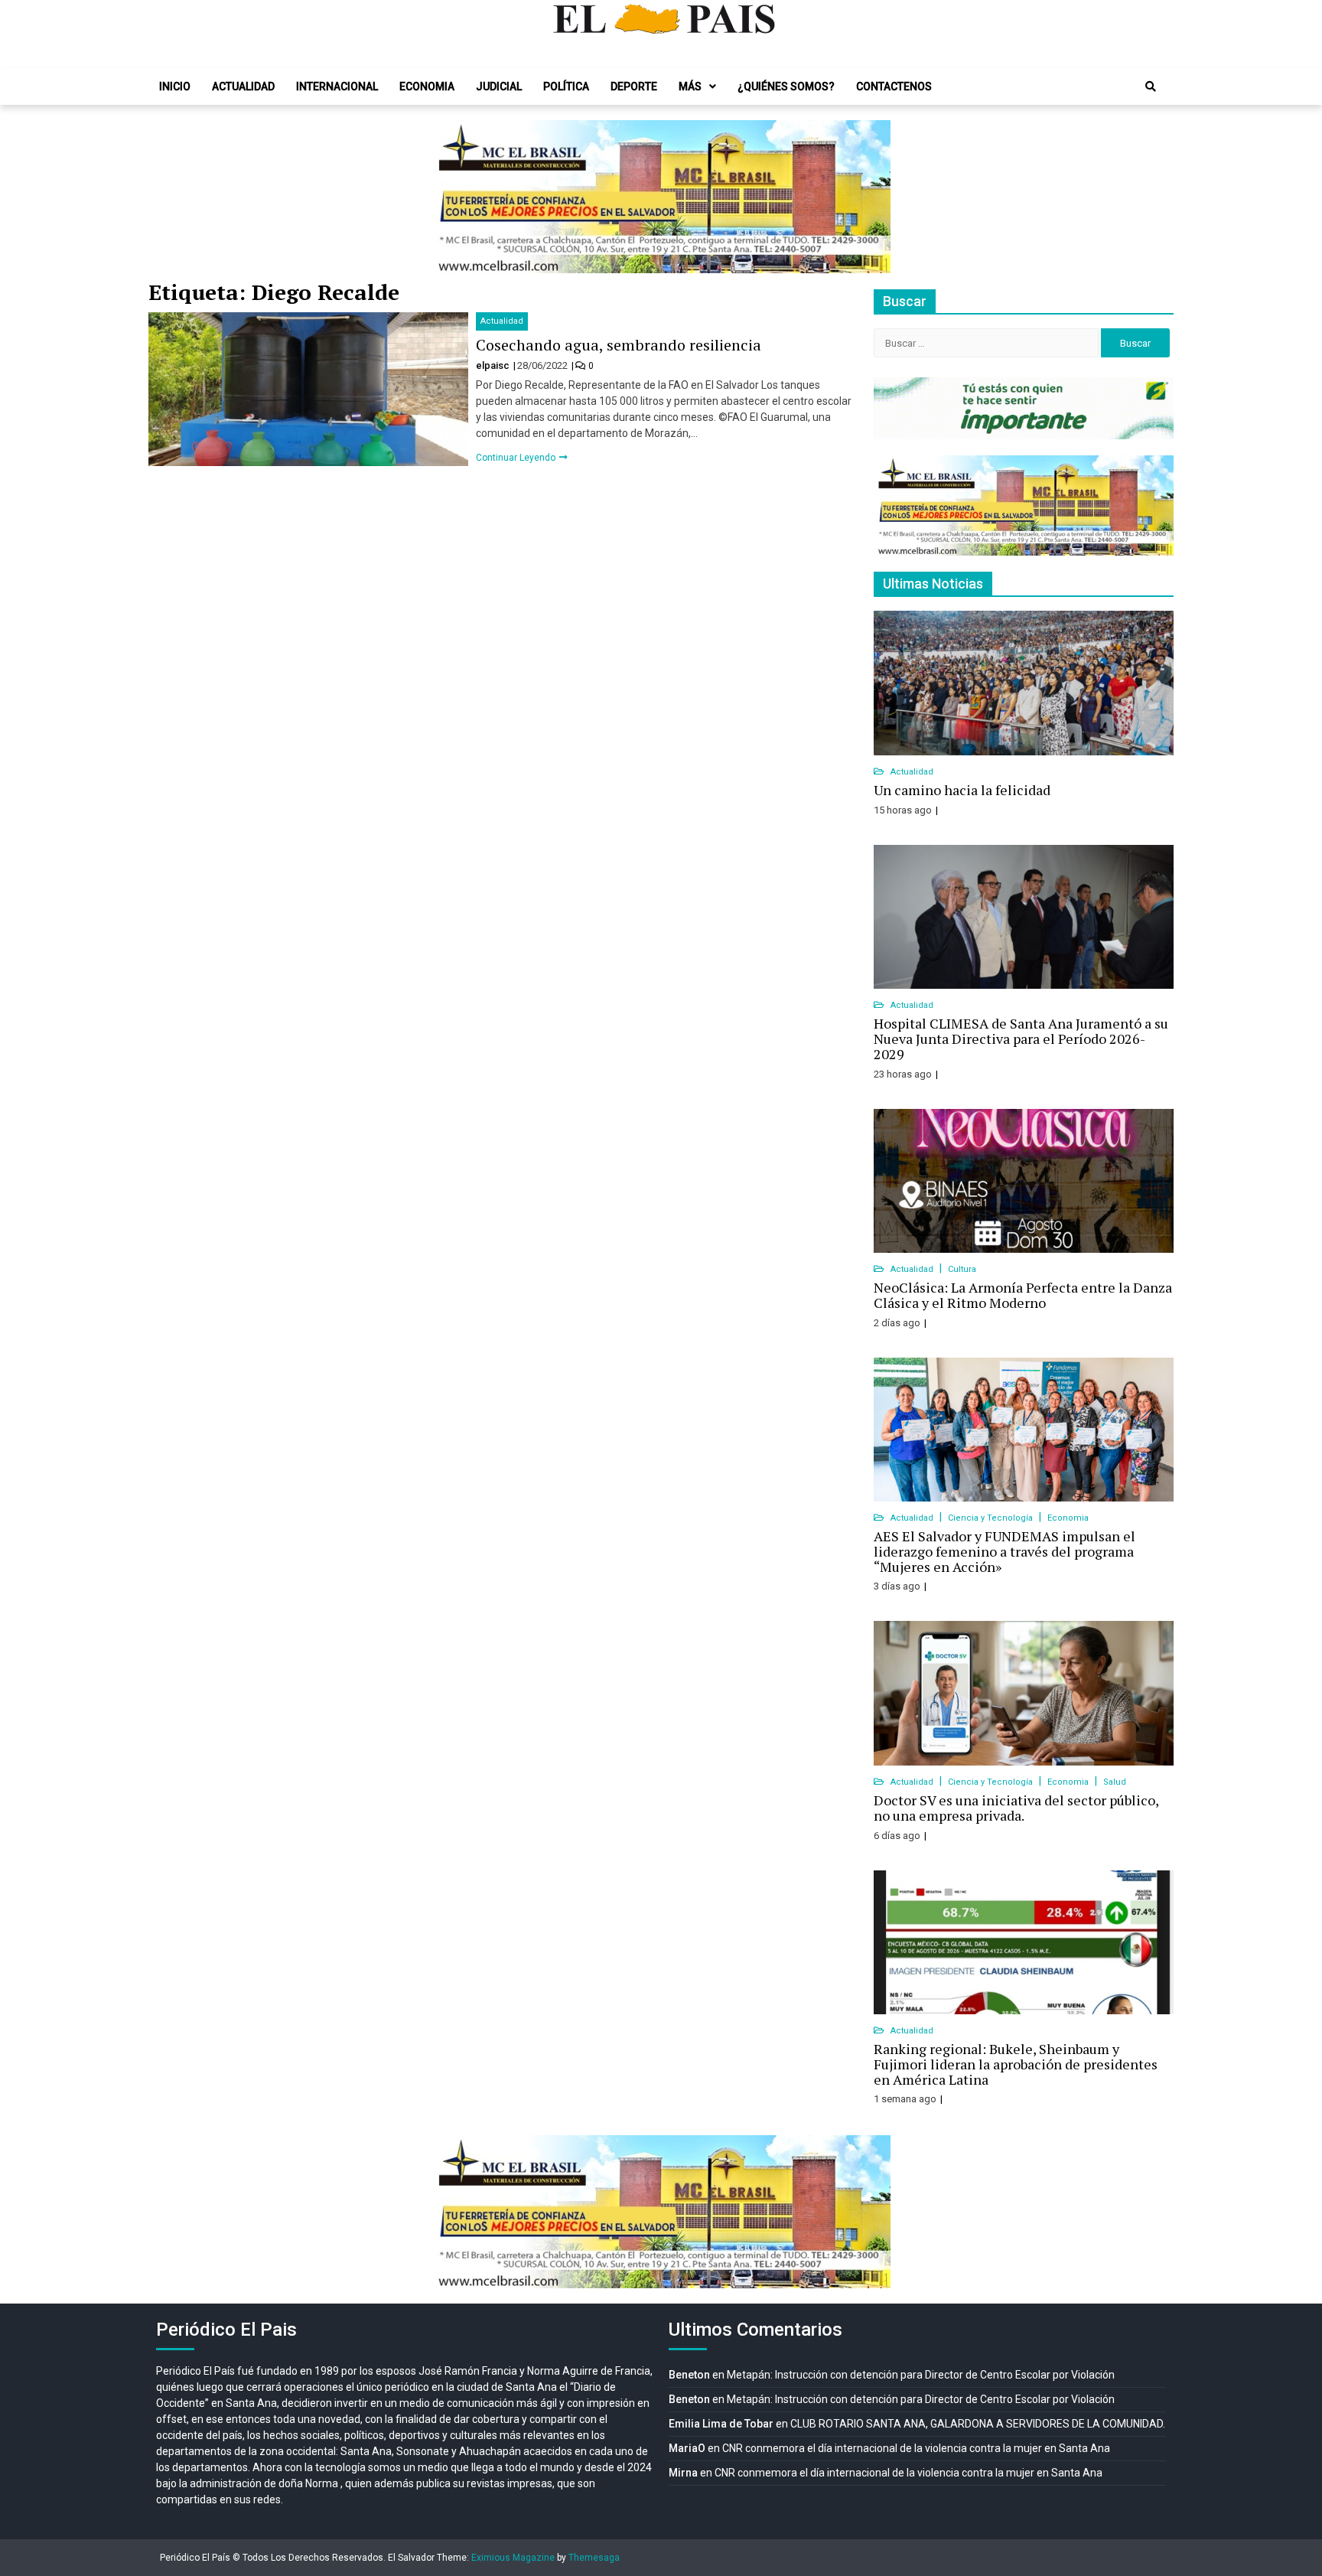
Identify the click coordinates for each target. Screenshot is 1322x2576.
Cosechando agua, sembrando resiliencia (619, 345)
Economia (427, 86)
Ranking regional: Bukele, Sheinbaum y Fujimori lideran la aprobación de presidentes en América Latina (1016, 2064)
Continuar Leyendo (517, 458)
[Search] (1151, 86)
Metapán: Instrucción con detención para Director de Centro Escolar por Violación (921, 2375)
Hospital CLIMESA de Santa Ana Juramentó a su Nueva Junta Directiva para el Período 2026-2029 (1021, 1039)
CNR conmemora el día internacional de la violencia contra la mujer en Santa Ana (916, 2448)
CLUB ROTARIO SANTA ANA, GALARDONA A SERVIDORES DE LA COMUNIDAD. (978, 2424)
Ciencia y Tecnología (991, 1518)
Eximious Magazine (513, 2558)
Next (871, 197)
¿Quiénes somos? (786, 86)
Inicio (175, 86)
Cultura (962, 1269)
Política (566, 86)
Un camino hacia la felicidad (962, 790)
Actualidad (243, 86)
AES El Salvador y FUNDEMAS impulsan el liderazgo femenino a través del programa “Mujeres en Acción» (1005, 1551)
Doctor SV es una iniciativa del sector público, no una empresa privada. (1016, 1808)
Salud (1115, 1782)
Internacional (337, 86)
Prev (451, 197)
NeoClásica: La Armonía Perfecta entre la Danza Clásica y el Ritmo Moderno (1023, 1295)
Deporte (634, 86)
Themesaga (594, 2558)
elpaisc (494, 365)
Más (690, 86)
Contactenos (894, 86)
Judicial (499, 86)
